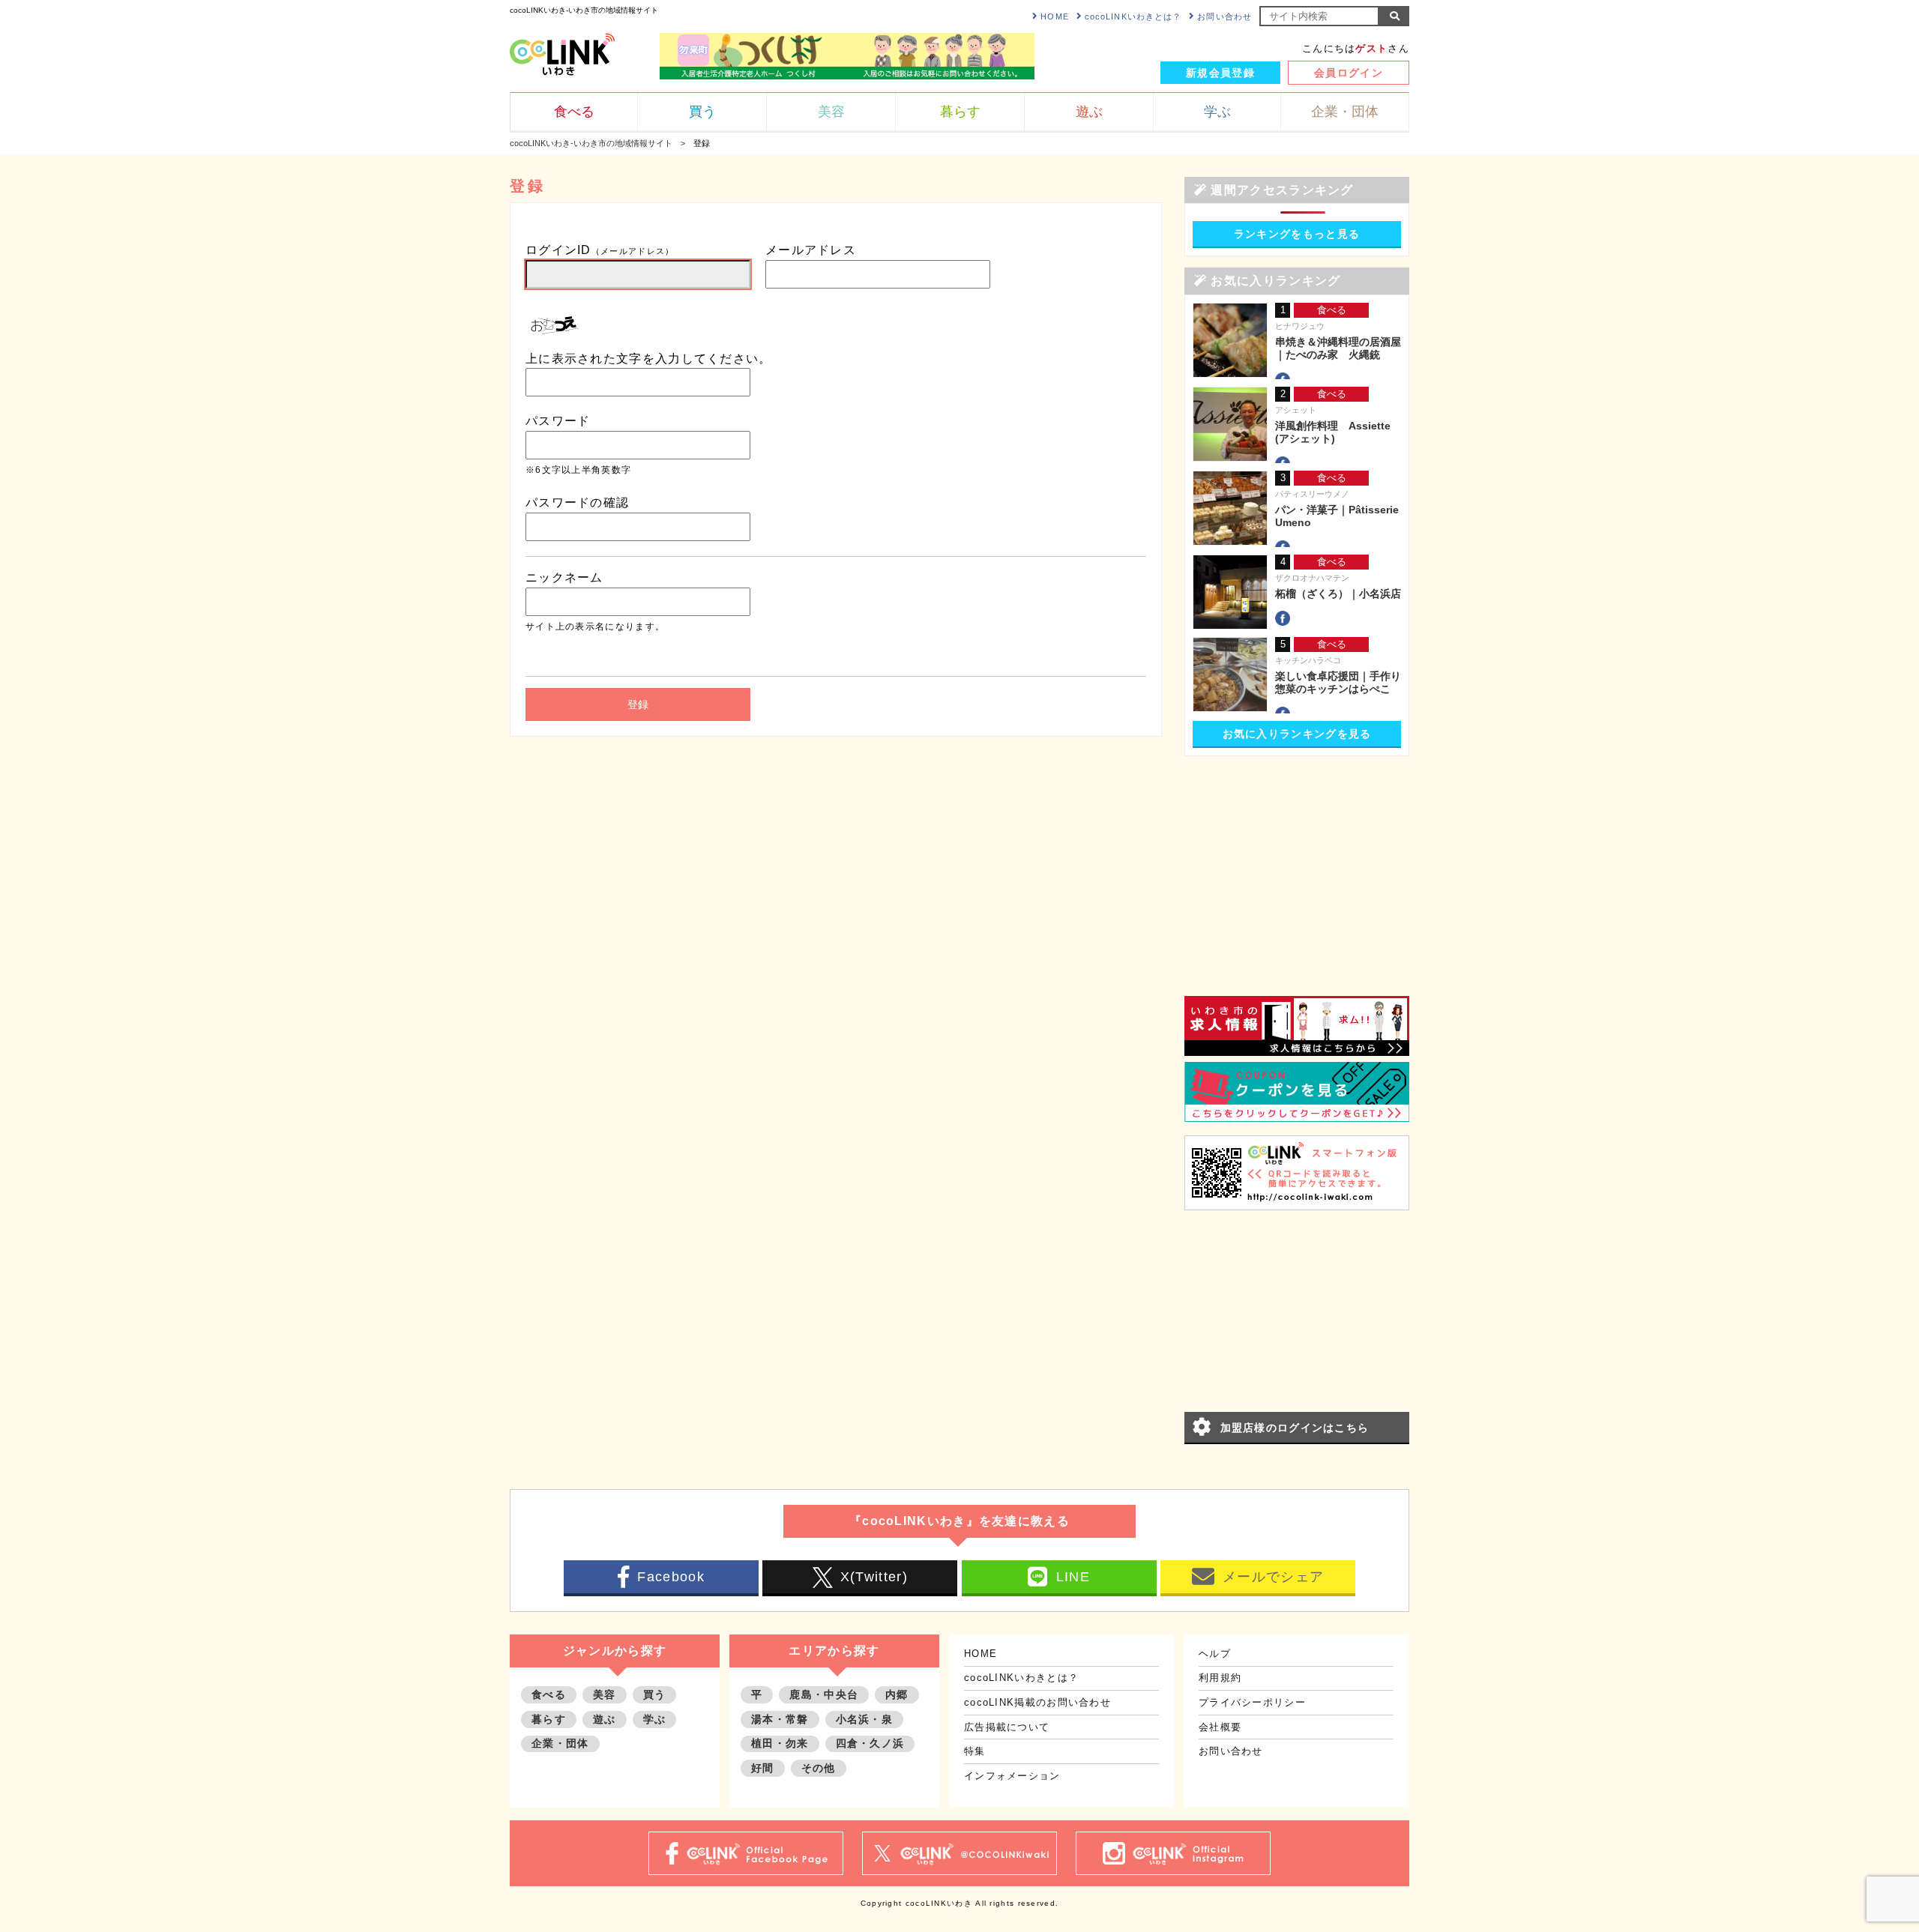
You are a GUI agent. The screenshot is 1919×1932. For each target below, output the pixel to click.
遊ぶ (605, 1719)
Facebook (671, 1577)
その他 (819, 1768)
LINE (1073, 1577)
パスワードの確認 (577, 502)
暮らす (549, 1719)
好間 (763, 1768)
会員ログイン (1349, 73)
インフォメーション (1012, 1776)
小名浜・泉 (865, 1719)
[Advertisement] (1297, 861)
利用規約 (1220, 1678)
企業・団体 (560, 1743)
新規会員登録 (1220, 73)
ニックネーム (564, 577)
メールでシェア (1273, 1577)
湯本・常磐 (780, 1719)
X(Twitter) (874, 1577)
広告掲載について (1007, 1727)
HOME (1054, 16)
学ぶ (655, 1719)
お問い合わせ (1224, 16)
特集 (975, 1751)
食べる (549, 1694)
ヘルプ (1215, 1654)
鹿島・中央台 (824, 1694)
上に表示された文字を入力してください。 (649, 359)
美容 (605, 1694)
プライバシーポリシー (1252, 1702)
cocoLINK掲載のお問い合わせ (1037, 1702)
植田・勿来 (780, 1743)
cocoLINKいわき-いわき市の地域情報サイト (591, 143)
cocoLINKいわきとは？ (1133, 16)
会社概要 (1220, 1727)
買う (655, 1694)
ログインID (600, 250)
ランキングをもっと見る (1297, 234)
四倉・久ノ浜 (870, 1743)
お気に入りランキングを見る (1297, 734)
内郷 (897, 1694)
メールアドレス (811, 250)
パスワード (558, 421)
